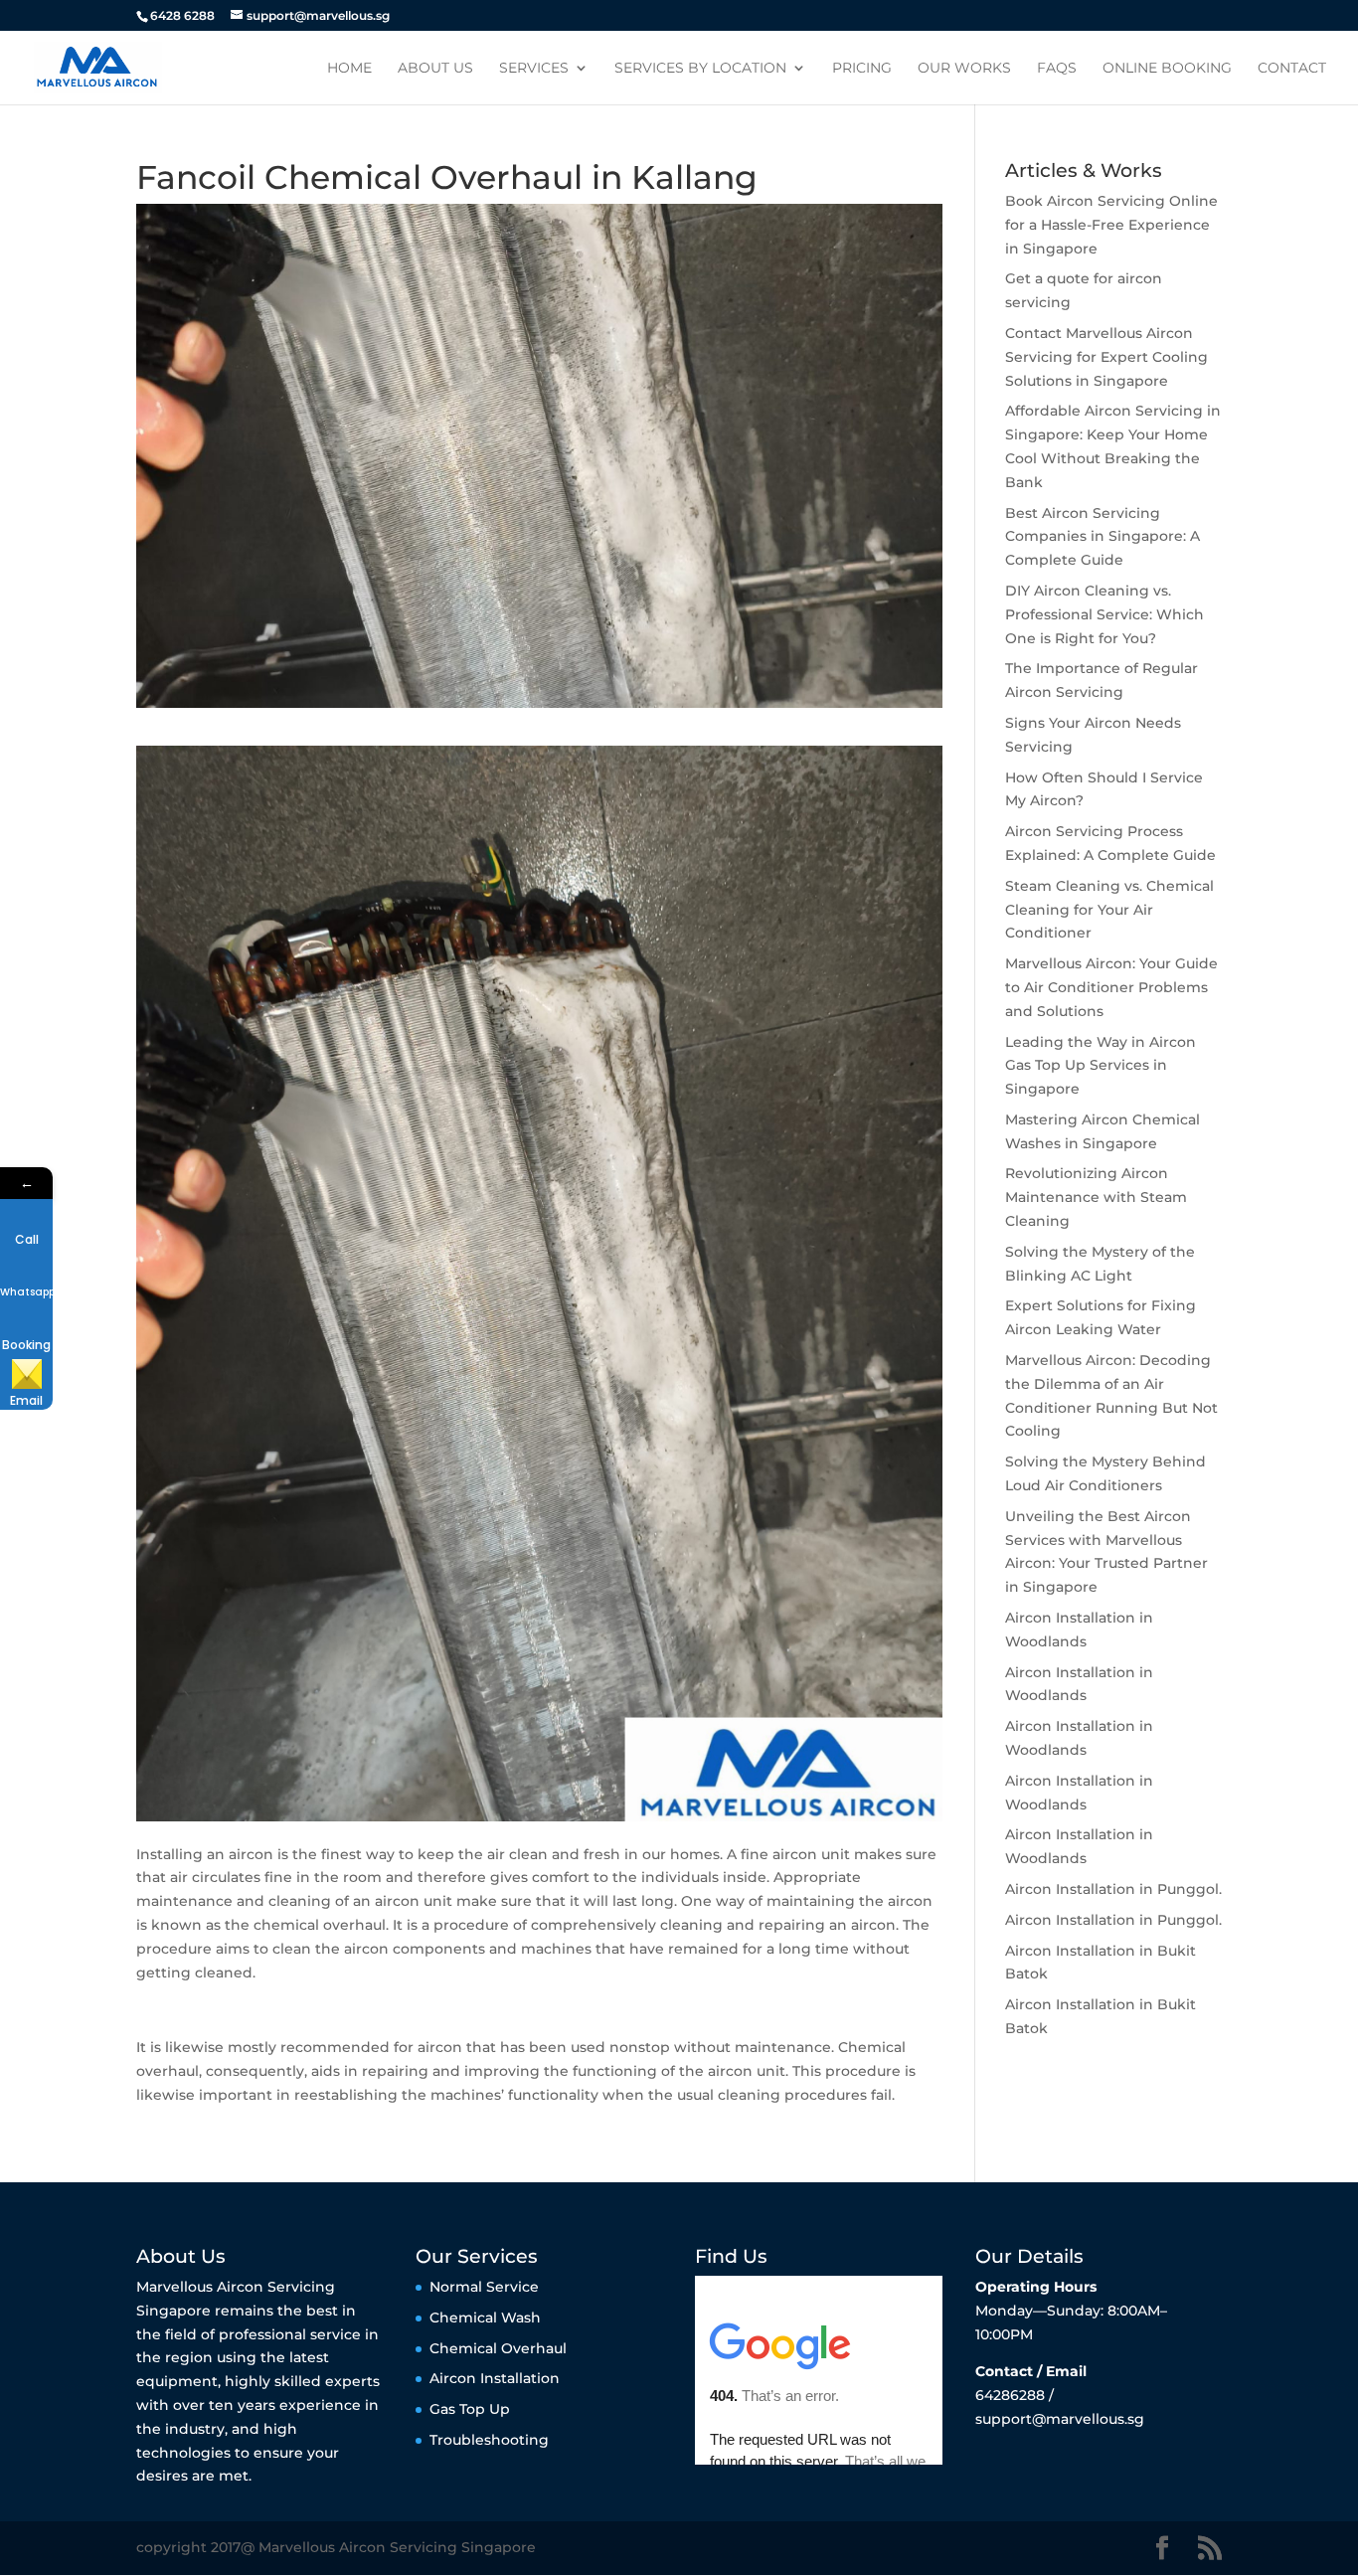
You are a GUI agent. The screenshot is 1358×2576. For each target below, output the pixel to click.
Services (534, 69)
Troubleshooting (489, 2440)
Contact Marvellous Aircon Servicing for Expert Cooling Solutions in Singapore (1106, 357)
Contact (1292, 69)
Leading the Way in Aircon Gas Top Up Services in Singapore (1101, 1066)
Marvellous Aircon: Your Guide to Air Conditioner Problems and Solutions (1111, 987)
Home (349, 69)
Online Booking (1167, 69)
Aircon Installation (495, 2378)
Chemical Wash (485, 2318)
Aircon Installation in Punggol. (1113, 1889)
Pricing (862, 69)
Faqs (1057, 69)
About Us (435, 69)
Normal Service (484, 2287)
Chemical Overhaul (498, 2348)
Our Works (964, 69)
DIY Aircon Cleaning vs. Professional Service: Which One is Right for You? (1104, 614)
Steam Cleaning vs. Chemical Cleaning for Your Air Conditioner (1109, 910)
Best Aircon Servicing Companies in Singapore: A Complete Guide (1103, 537)
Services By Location (700, 69)
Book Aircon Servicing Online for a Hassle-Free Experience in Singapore (1111, 225)
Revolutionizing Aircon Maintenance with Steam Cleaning (1096, 1197)
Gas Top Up (470, 2409)
